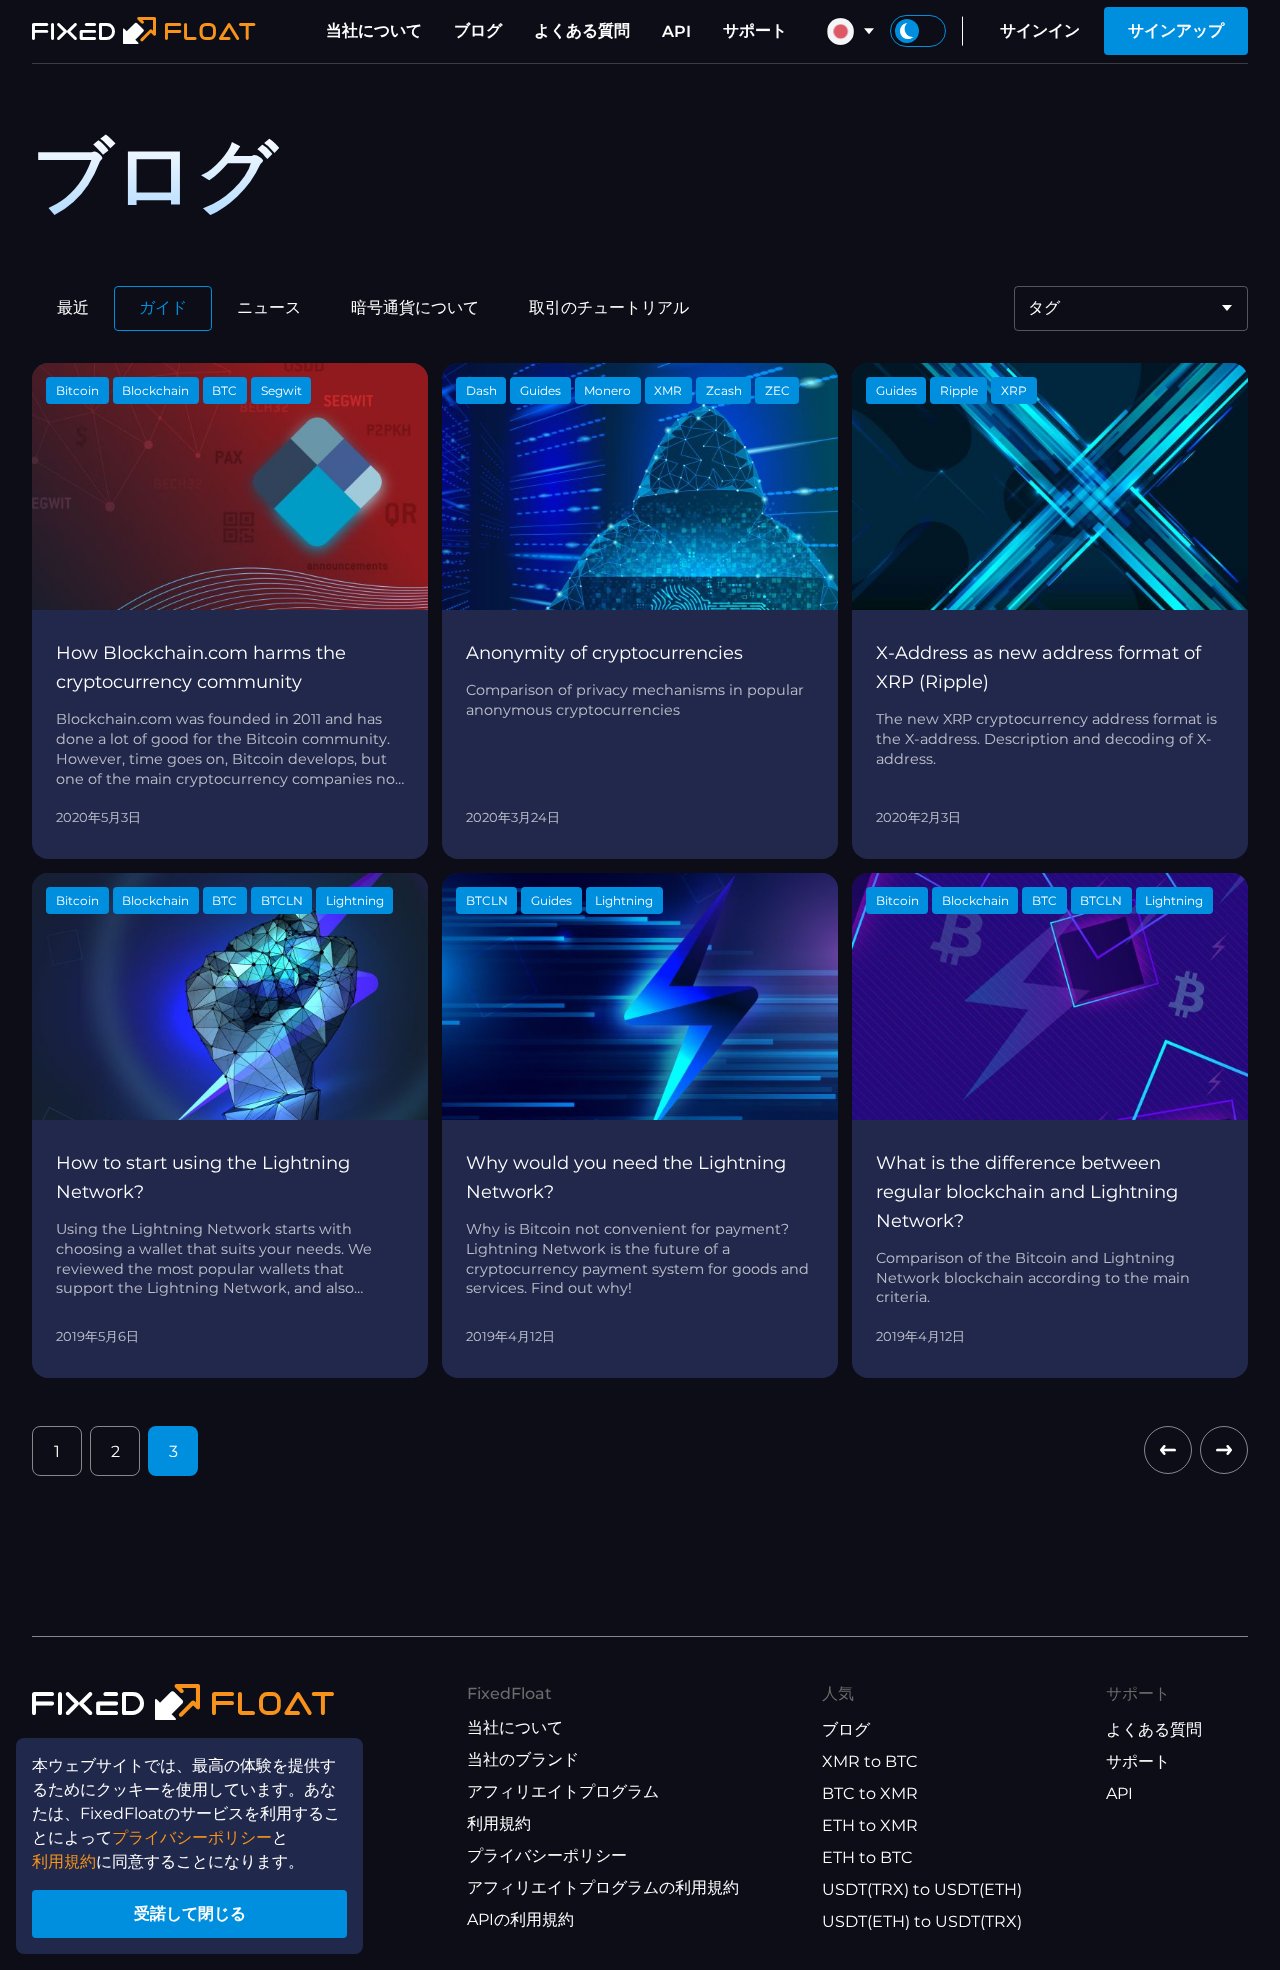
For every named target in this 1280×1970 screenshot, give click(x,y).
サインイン (1040, 30)
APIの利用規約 (520, 1919)
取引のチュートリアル (609, 307)
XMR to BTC (870, 1761)
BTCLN (282, 900)
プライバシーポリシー (547, 1855)
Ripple (959, 390)
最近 (73, 307)
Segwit (281, 390)
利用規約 (499, 1823)
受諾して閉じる (190, 1913)
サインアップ (1176, 30)
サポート (755, 30)
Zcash (724, 390)
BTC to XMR (870, 1793)
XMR (668, 390)
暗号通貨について (415, 307)
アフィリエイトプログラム (563, 1791)
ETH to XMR (870, 1825)
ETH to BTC (867, 1857)
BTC (224, 390)
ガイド (163, 307)
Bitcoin (77, 390)
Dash (481, 390)
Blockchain (155, 390)
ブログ (478, 30)
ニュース (269, 307)
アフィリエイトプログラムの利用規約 (603, 1887)
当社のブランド (523, 1759)
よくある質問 (582, 30)
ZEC (777, 390)
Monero (607, 390)
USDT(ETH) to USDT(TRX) (922, 1921)
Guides (540, 390)
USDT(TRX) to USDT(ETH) (922, 1889)
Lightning (355, 900)
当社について (374, 30)
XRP (1014, 390)
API (676, 31)
